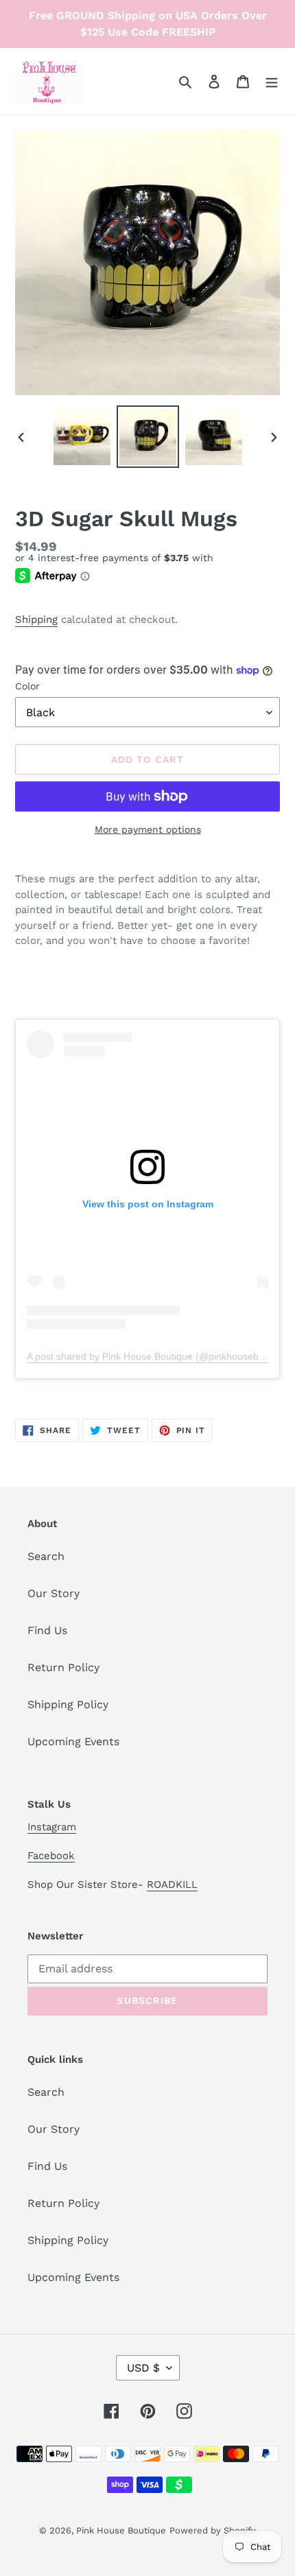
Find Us (47, 1630)
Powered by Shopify (213, 2530)
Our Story (54, 1593)
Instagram (52, 1827)
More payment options (148, 829)
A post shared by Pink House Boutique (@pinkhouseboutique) (161, 1356)
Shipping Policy (68, 1704)
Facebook (51, 1856)
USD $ (143, 2368)
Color (27, 686)
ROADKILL (172, 1884)
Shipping (36, 619)
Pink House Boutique (121, 2530)
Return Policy (63, 1667)
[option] (82, 437)
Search (46, 1556)
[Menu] (272, 81)
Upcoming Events (73, 1741)
